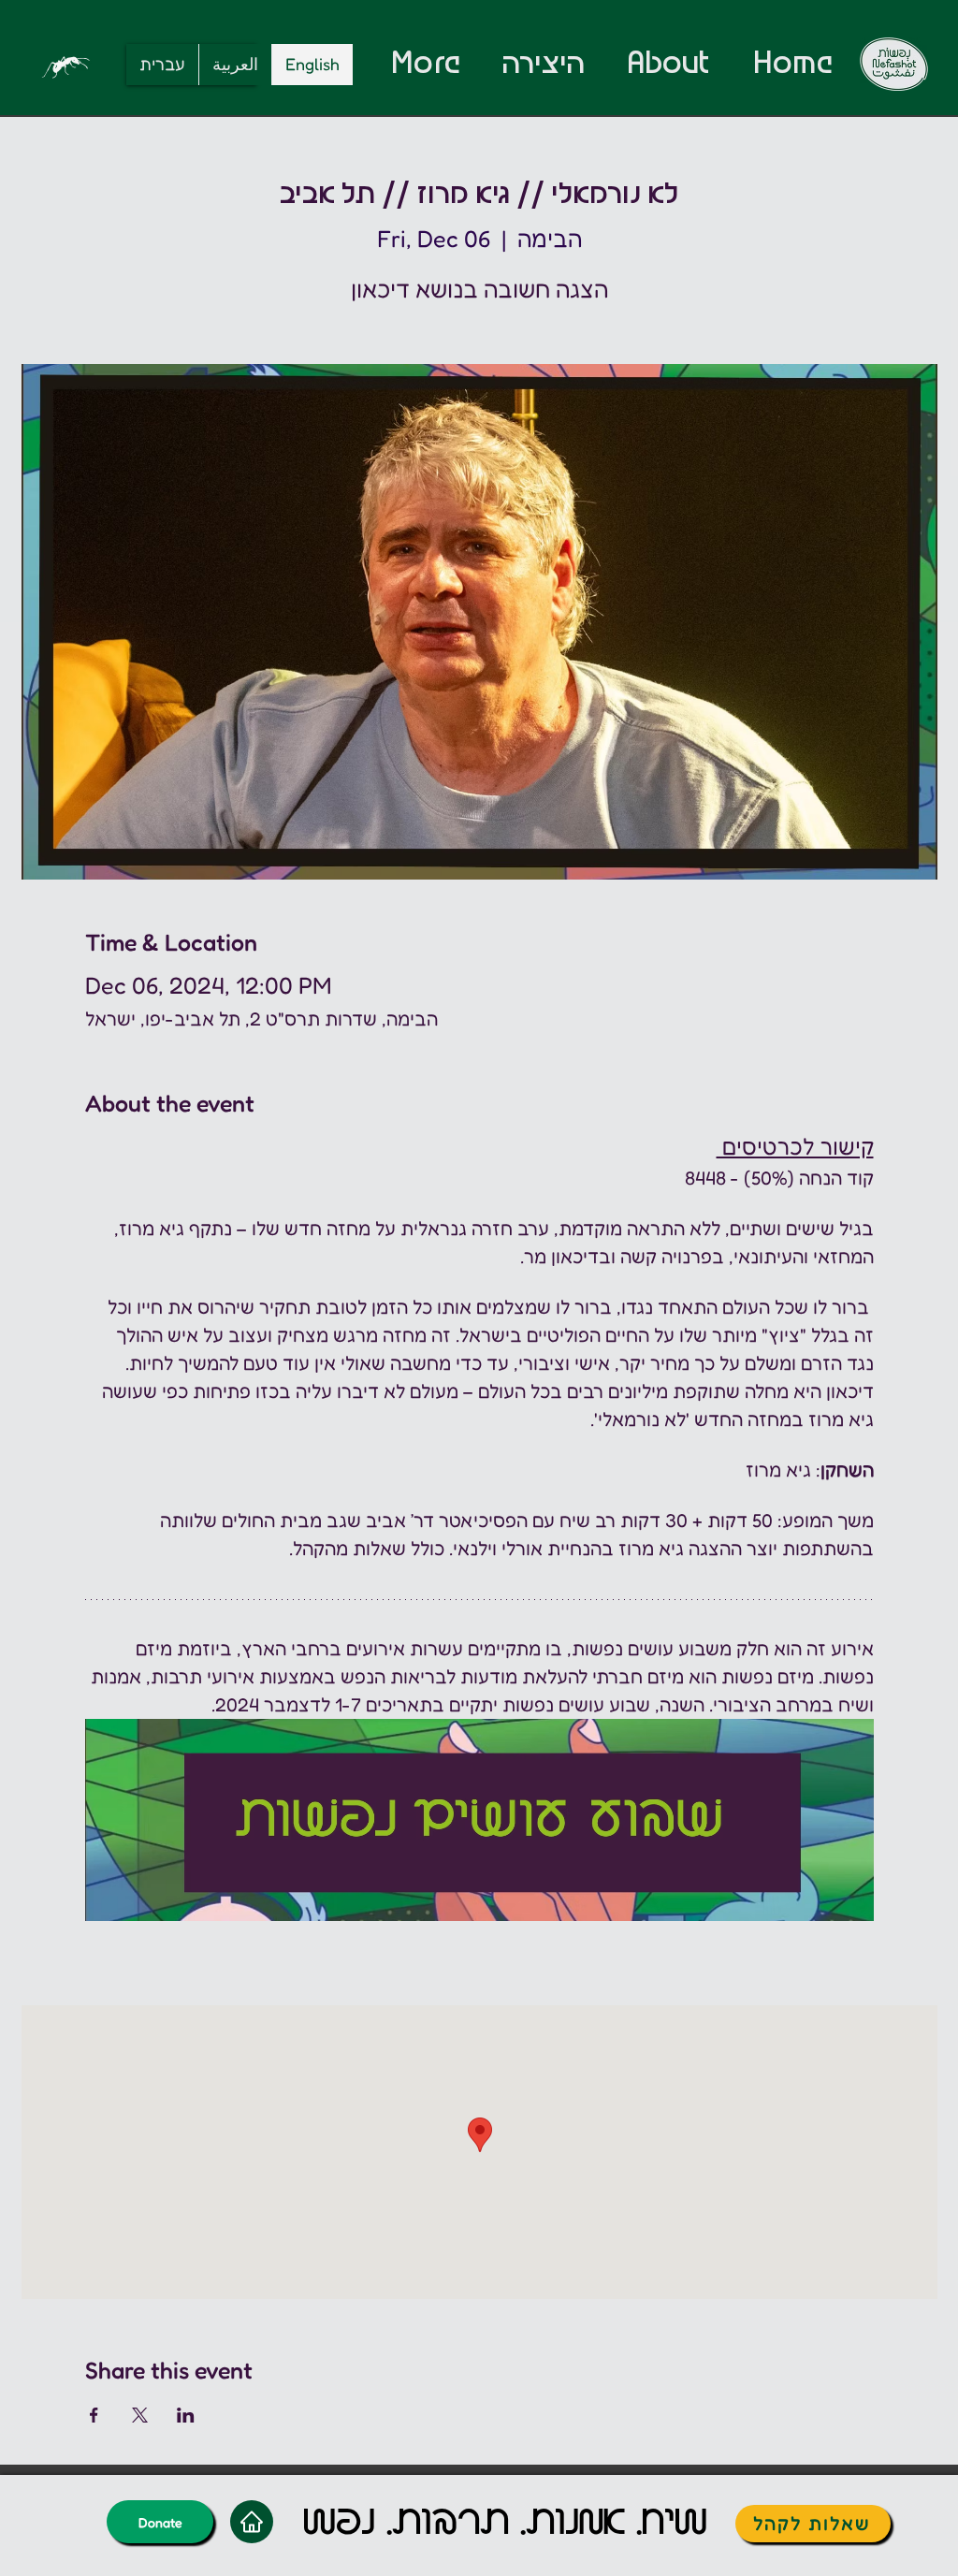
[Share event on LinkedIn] (186, 2415)
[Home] (252, 2522)
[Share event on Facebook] (94, 2415)
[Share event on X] (140, 2415)
